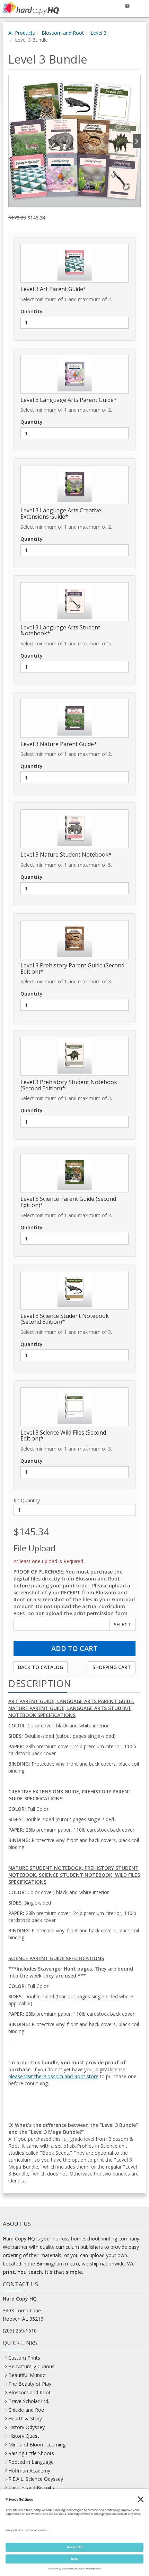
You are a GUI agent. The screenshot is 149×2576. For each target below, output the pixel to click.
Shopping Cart (112, 1667)
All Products (22, 33)
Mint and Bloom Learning (37, 2445)
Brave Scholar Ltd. (29, 2401)
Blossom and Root (63, 33)
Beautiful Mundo (27, 2375)
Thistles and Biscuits (31, 2488)
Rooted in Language (31, 2462)
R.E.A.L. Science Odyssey (36, 2479)
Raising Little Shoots (31, 2453)
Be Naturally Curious (31, 2366)
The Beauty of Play (30, 2384)
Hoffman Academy (29, 2471)
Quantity (32, 311)
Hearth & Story (25, 2418)
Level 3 (98, 33)
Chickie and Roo (26, 2410)
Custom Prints (24, 2358)
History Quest (24, 2436)
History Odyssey (27, 2427)
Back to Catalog (41, 1667)
